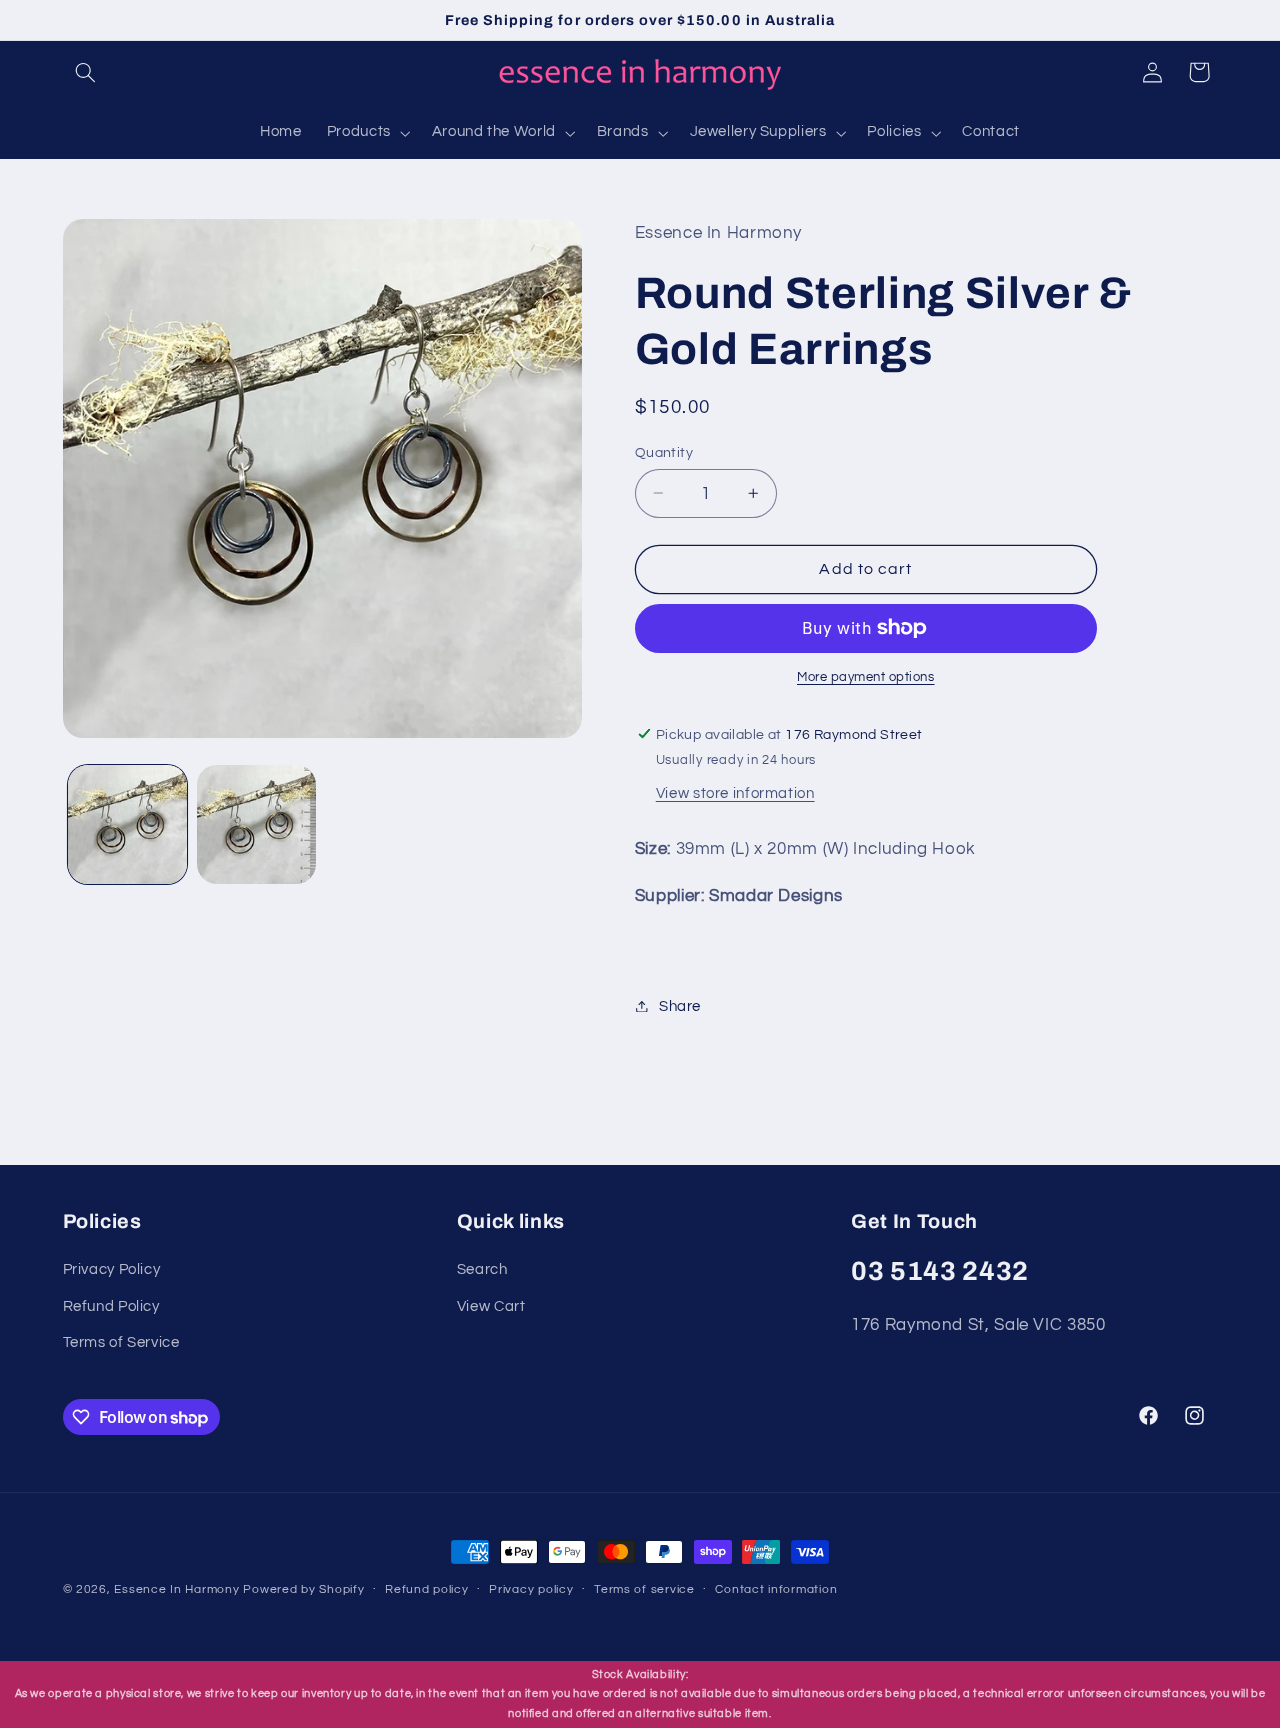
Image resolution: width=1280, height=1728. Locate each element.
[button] (86, 72)
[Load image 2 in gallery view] (256, 824)
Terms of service (644, 1589)
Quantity (664, 452)
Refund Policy (111, 1306)
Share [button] (680, 1005)
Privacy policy (531, 1589)
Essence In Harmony (176, 1589)
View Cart (491, 1306)
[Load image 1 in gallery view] (127, 824)
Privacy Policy (112, 1269)
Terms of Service (121, 1342)
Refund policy (427, 1589)
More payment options (866, 677)
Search (482, 1269)
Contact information (776, 1589)
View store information (735, 792)
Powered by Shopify (303, 1589)
